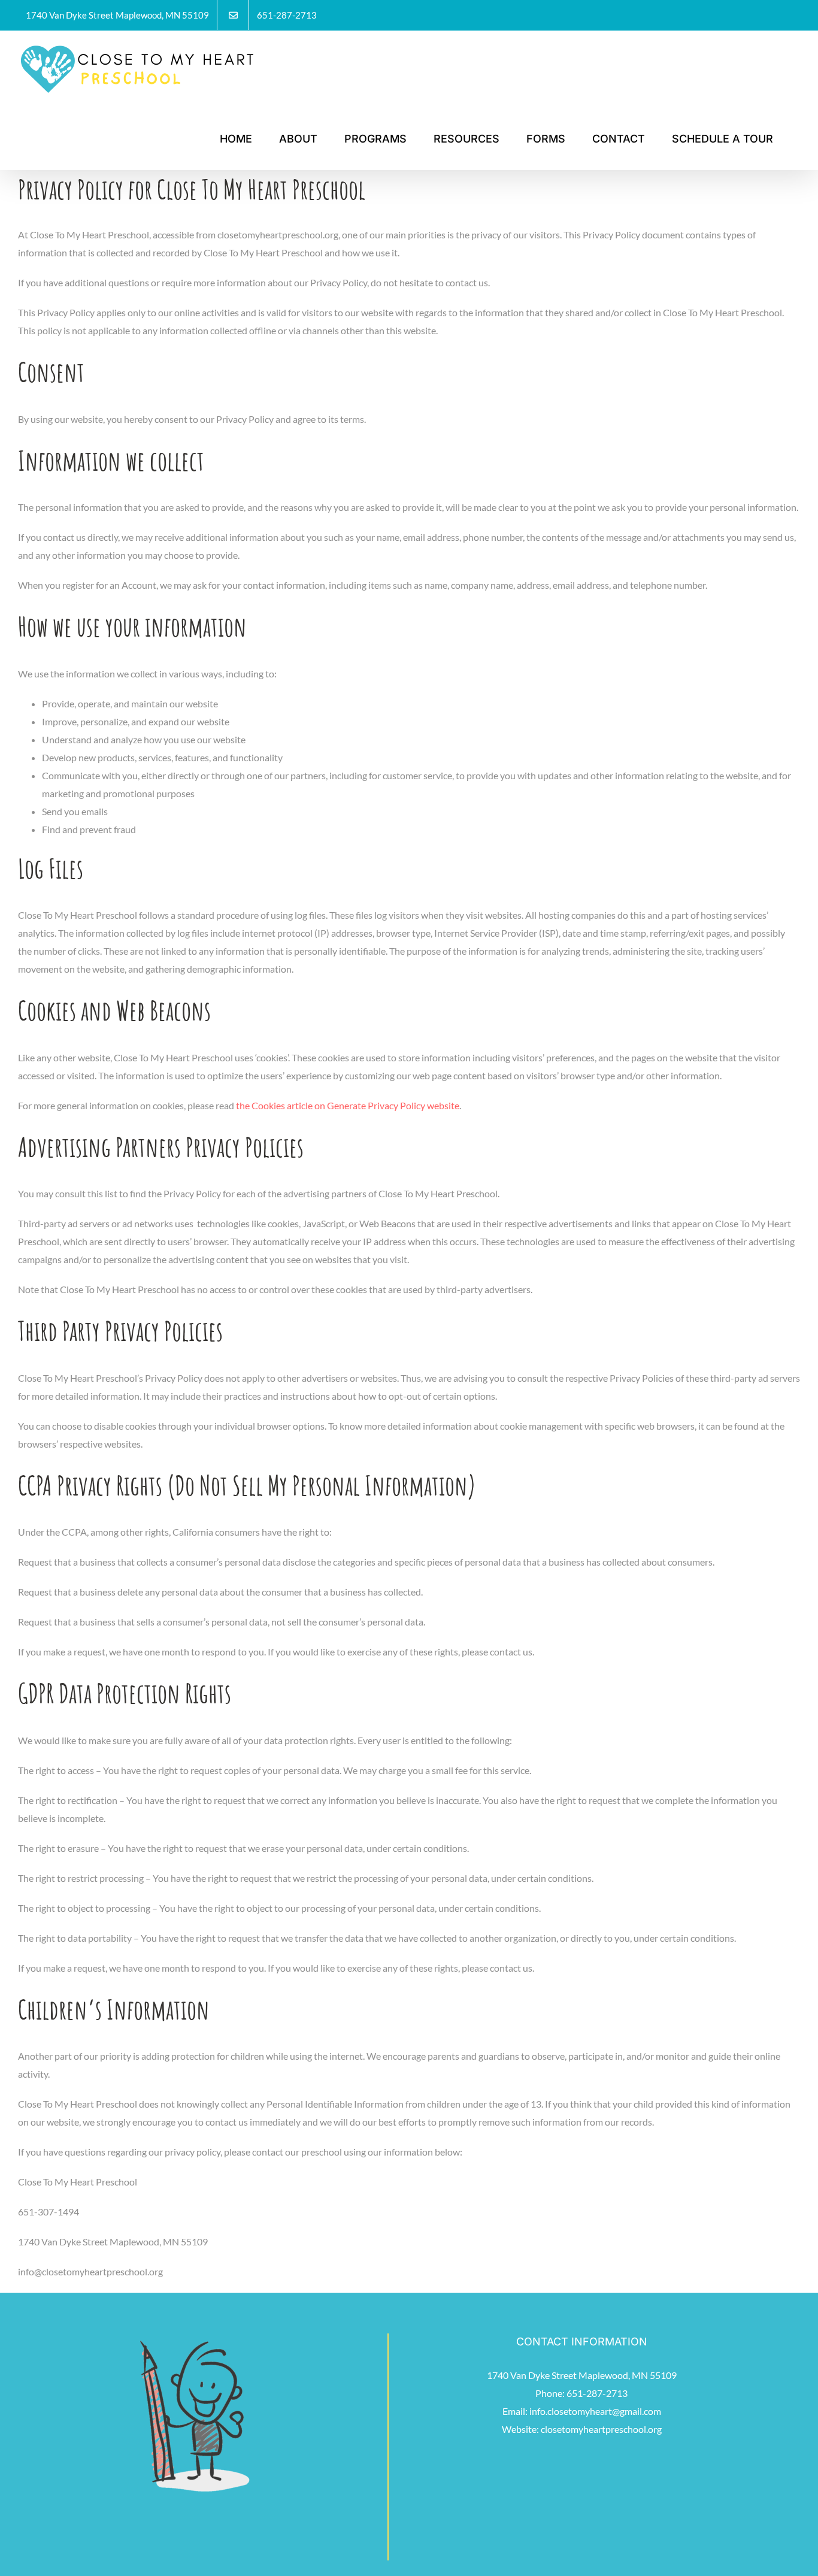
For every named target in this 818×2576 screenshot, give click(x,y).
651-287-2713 (597, 2393)
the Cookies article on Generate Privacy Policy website (348, 1105)
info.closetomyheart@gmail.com (595, 2411)
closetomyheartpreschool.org (601, 2429)
